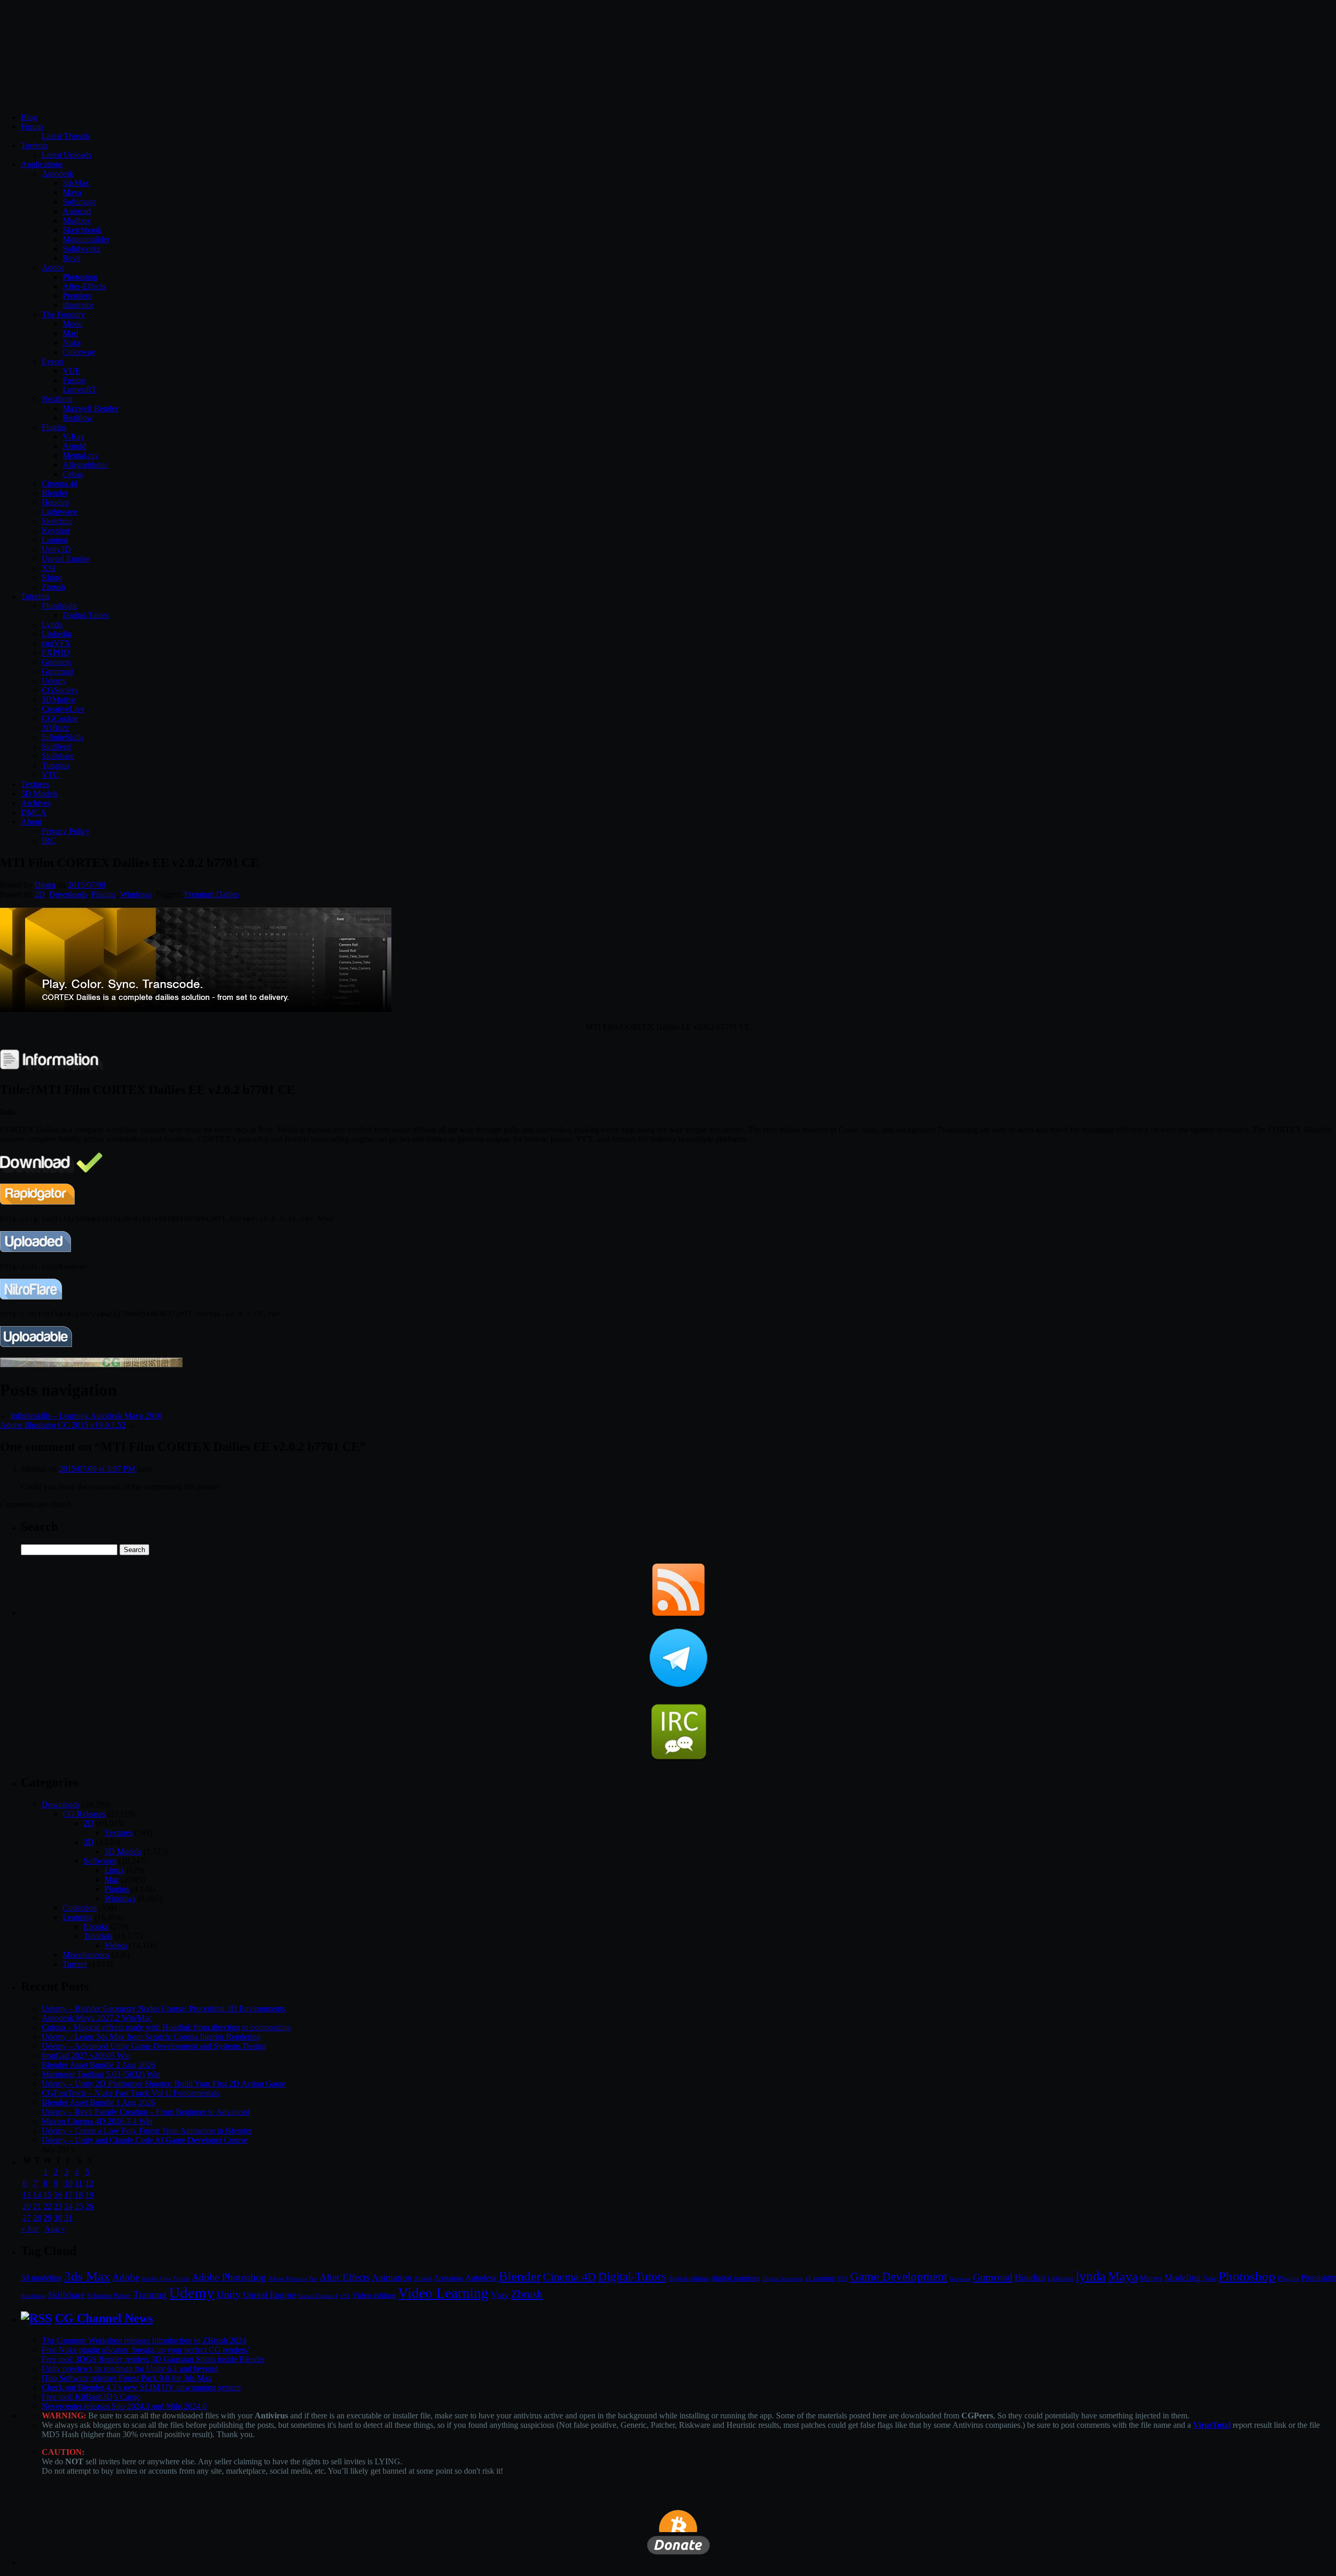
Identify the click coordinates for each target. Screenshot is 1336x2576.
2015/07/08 (87, 885)
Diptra (45, 885)
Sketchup (57, 521)
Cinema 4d (60, 484)
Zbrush (53, 587)
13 (27, 2195)
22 (47, 2206)
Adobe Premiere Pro (293, 2279)
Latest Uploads (67, 155)
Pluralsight (59, 606)
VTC (50, 775)
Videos (116, 1945)
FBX (843, 2279)
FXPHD (56, 653)
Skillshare (58, 756)
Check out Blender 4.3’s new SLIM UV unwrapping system (141, 2387)
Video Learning (443, 2293)
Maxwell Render (90, 408)
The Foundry (63, 314)
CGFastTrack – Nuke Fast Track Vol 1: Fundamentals (130, 2093)
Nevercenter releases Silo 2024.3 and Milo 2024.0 (124, 2406)
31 (68, 2218)
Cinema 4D (569, 2277)
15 (47, 2195)
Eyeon (52, 361)
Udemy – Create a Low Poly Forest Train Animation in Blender (147, 2131)
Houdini (55, 502)
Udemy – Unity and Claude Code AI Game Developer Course (145, 2140)
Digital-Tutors (86, 615)
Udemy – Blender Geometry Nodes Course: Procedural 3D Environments (163, 2008)
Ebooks (96, 1927)
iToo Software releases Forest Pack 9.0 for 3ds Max (127, 2378)
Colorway (79, 352)
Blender (55, 493)
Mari (70, 333)
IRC (49, 840)
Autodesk (58, 174)
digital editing (689, 2278)
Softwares (100, 1861)
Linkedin (57, 634)
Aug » (55, 2229)
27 (27, 2218)
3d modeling (41, 2278)
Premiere (77, 296)
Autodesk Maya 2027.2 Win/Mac (97, 2018)
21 (37, 2206)
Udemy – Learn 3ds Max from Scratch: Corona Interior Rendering (151, 2037)
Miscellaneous (86, 1955)
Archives (36, 803)
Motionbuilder (86, 239)
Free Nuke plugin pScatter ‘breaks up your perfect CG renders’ (146, 2350)
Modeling (1183, 2277)
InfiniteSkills (63, 737)
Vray (500, 2295)
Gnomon (56, 662)
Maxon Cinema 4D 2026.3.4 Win (97, 2121)
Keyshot (56, 530)
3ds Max (87, 2276)
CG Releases (84, 1814)
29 (47, 2218)
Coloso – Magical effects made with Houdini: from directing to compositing (166, 2027)
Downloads (68, 894)
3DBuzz (56, 728)
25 (79, 2206)
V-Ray (74, 437)
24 (68, 2206)
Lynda (52, 624)
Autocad (77, 211)
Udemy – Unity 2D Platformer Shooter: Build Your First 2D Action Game (164, 2084)
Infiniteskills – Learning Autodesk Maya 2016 (86, 1416)
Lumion (55, 540)
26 (89, 2206)
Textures (35, 784)
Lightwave (59, 512)
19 (89, 2195)
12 (89, 2183)
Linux (114, 1870)
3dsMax (76, 183)
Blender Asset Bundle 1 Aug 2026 (98, 2102)
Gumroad (57, 671)
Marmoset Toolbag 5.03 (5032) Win (101, 2074)
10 (68, 2183)
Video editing (374, 2295)
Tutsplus (56, 765)
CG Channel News (104, 2318)
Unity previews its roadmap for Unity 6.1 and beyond (130, 2369)
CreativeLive (63, 709)
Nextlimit (57, 399)
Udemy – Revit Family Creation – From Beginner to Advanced (146, 2112)
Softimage (79, 202)
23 (58, 2206)
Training (150, 2294)
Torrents (34, 145)
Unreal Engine (66, 559)
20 (27, 2206)
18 (79, 2195)
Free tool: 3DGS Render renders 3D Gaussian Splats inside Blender (153, 2359)
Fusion (74, 380)
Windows (136, 894)
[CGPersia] (91, 1364)
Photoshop (80, 277)
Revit (71, 258)
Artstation (448, 2278)
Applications (42, 164)
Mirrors (1151, 2278)
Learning (77, 1917)
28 (37, 2218)
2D (40, 894)
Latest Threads (66, 136)
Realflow (78, 418)
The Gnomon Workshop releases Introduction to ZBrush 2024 (144, 2340)
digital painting (736, 2278)
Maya (72, 192)
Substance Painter (109, 2296)
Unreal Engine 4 (318, 2296)
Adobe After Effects (165, 2279)
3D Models (39, 794)
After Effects (344, 2277)
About (31, 822)
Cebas (73, 474)
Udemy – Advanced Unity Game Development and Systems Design (154, 2046)
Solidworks (81, 249)
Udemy (54, 681)
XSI (49, 568)
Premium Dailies (212, 894)
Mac (112, 1880)
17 (68, 2195)
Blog (29, 117)
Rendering (33, 2296)
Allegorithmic (85, 465)
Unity (229, 2294)
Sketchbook (82, 230)
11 (79, 2183)
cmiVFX (56, 643)
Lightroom (1060, 2279)
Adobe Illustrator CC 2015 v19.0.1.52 (63, 1425)
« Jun (30, 2229)
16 (58, 2195)
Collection (80, 1908)
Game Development (899, 2276)
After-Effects (84, 286)
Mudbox (77, 220)
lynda (1091, 2276)
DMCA (34, 812)
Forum (32, 127)
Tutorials (35, 596)
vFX (345, 2296)
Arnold (74, 446)
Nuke (72, 343)
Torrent (75, 1964)
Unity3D (56, 549)
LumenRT (80, 390)
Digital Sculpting (783, 2279)
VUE (71, 371)
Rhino (52, 577)
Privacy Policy (66, 831)
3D (89, 1842)
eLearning (820, 2278)
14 (37, 2195)
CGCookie (60, 718)
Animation (392, 2277)
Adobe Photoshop (229, 2277)
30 (58, 2218)
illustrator (78, 305)
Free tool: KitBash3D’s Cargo (91, 2397)
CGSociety (60, 690)
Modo (73, 324)
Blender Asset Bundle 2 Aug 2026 (98, 2065)
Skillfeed (56, 747)
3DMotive (59, 700)
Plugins (54, 427)
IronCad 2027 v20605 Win (86, 2055)
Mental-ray (81, 455)
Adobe (53, 267)
